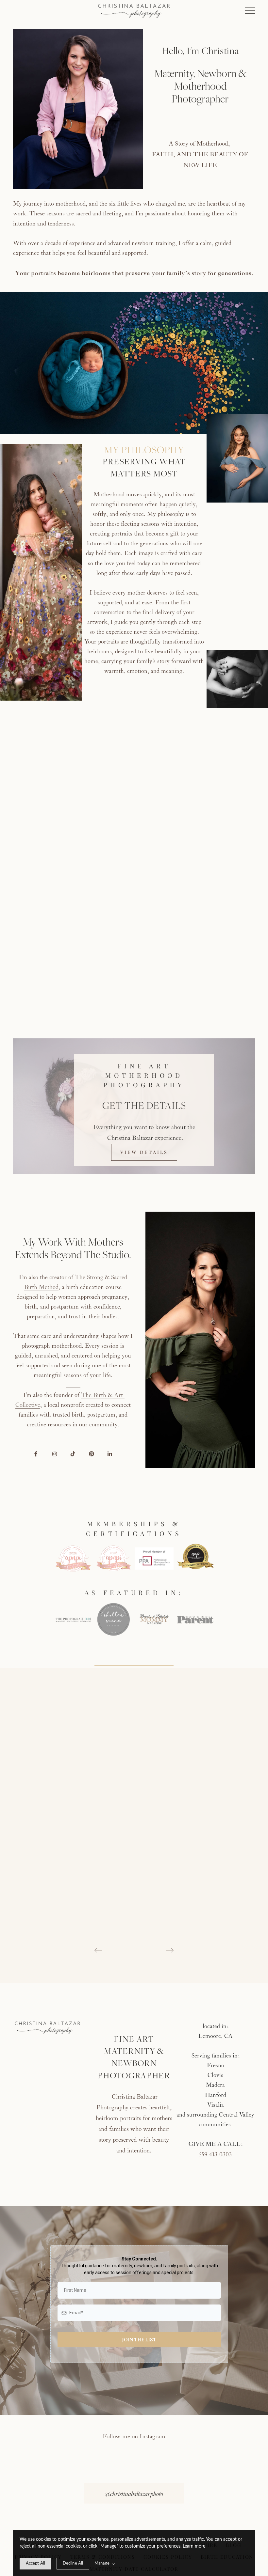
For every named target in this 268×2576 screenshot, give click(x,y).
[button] (250, 11)
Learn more (194, 2546)
